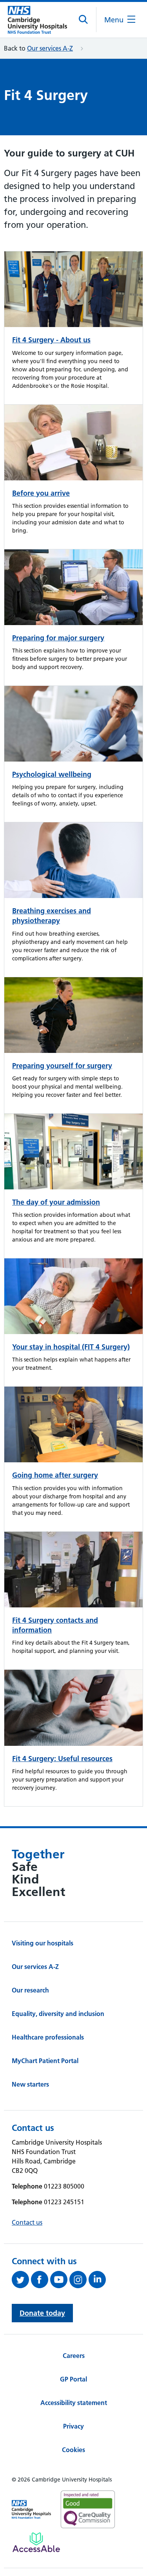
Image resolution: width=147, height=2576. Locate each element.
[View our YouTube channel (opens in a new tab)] (60, 2280)
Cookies (73, 2450)
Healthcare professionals (48, 2037)
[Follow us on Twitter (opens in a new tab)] (21, 2280)
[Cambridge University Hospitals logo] (37, 20)
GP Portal (73, 2379)
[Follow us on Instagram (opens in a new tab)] (79, 2280)
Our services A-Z (50, 48)
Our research (30, 1990)
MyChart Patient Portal (45, 2061)
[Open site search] (84, 20)
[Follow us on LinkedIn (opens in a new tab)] (98, 2280)
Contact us (27, 2222)
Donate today (42, 2313)
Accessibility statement (74, 2403)
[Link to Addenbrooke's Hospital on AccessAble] (36, 2542)
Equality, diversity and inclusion (58, 2014)
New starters (30, 2084)
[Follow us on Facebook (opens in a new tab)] (41, 2280)
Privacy (73, 2426)
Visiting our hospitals (43, 1943)
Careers (74, 2356)
